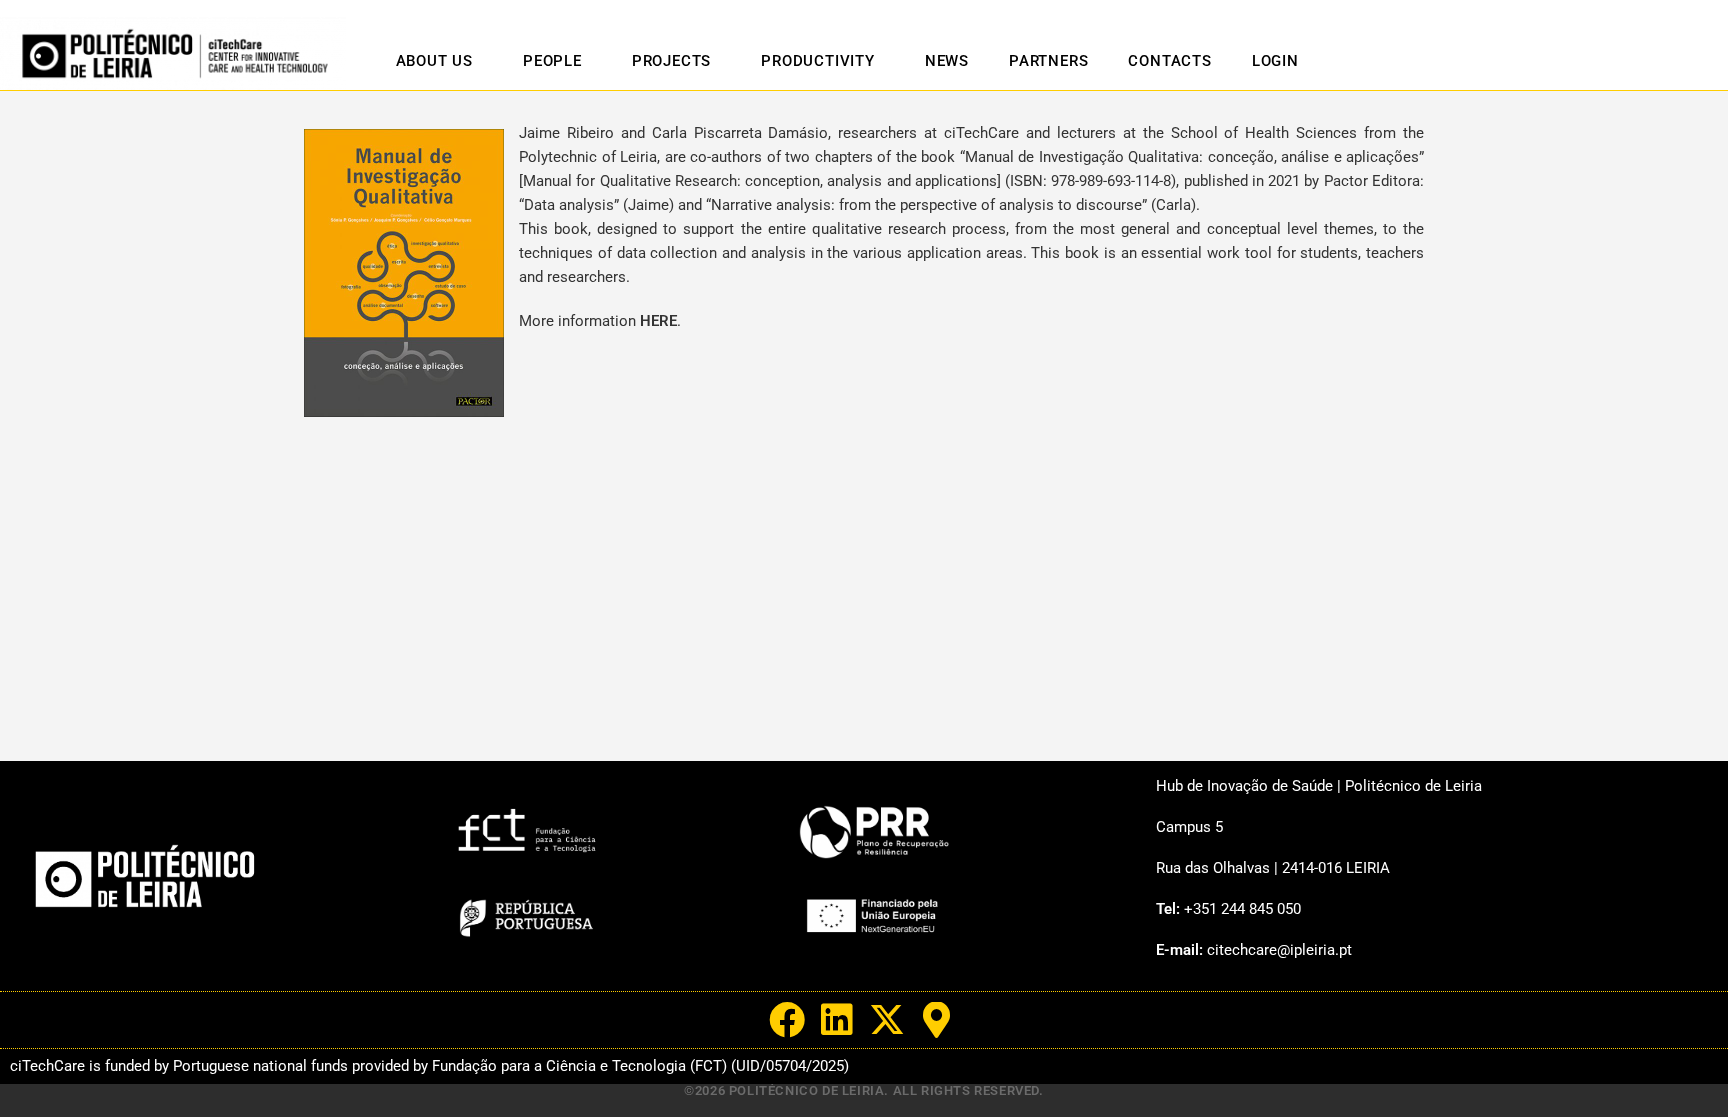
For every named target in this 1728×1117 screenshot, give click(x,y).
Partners (1048, 61)
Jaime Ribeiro (566, 133)
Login (1275, 61)
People (552, 61)
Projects (671, 61)
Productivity (818, 61)
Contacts (1169, 61)
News (947, 61)
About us (434, 61)
